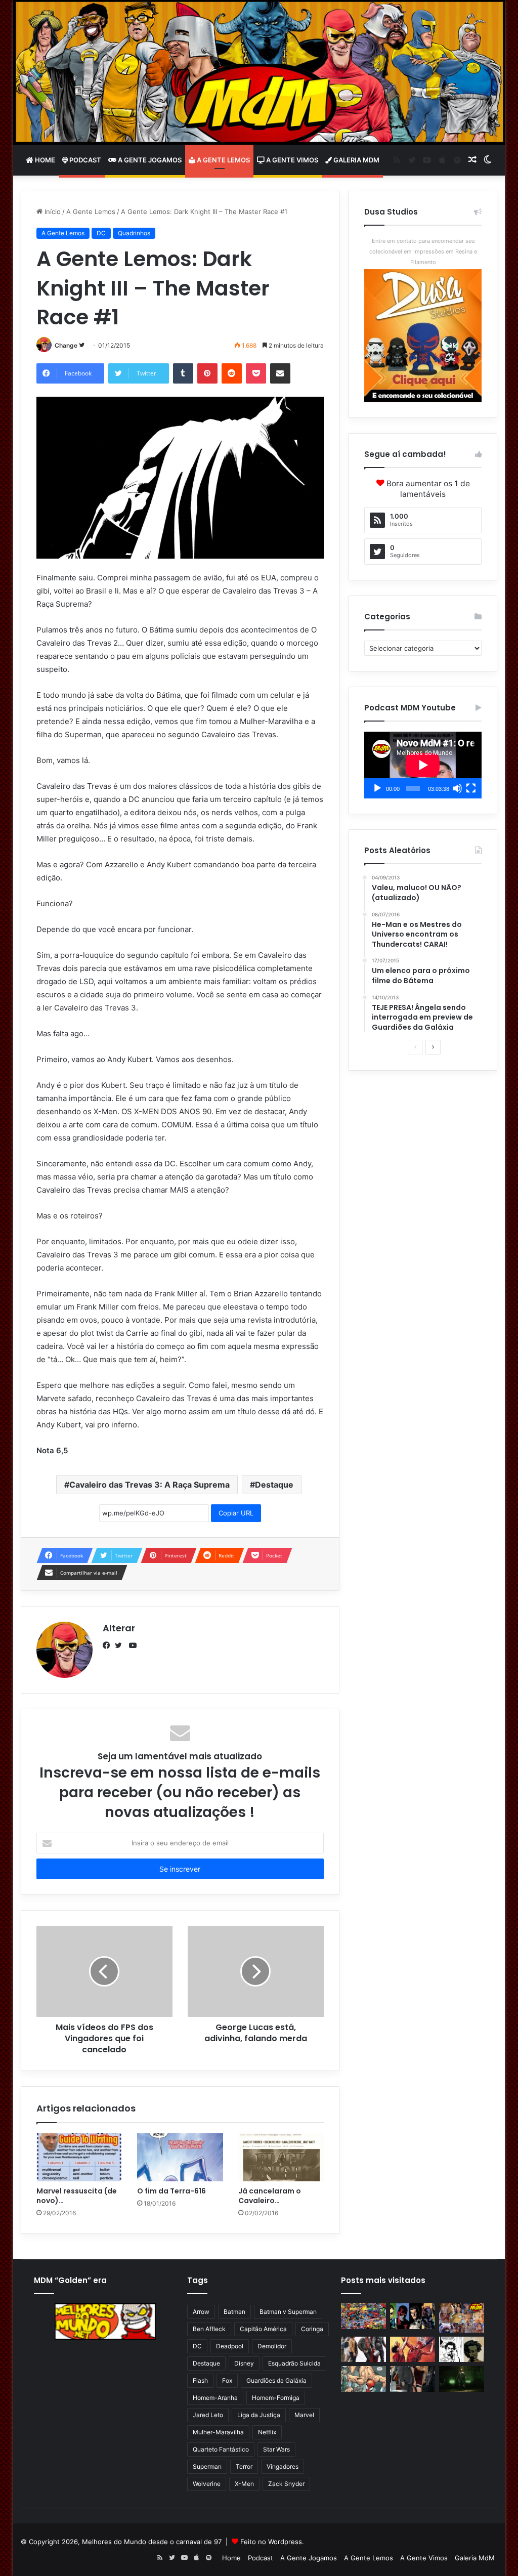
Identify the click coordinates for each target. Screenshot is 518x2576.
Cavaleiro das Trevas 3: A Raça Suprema (149, 1485)
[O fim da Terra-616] (180, 2158)
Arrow (201, 2312)
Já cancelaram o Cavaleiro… (270, 2196)
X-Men (244, 2484)
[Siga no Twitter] (82, 345)
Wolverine (207, 2484)
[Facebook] (109, 1645)
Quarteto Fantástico (221, 2449)
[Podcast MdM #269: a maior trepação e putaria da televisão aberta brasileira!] (462, 2318)
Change (66, 345)
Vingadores (283, 2466)
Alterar (119, 1628)
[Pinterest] (207, 373)
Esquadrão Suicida (294, 2363)
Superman (207, 2466)
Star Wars (276, 2449)
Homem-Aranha (215, 2398)
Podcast (84, 160)
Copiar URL (236, 1513)
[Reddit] (232, 373)
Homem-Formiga (276, 2398)
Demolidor (272, 2346)
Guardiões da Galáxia (276, 2380)
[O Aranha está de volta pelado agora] (363, 2379)
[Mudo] (457, 788)
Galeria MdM (356, 160)
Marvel (304, 2415)
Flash (200, 2380)
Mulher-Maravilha (218, 2432)
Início (52, 212)
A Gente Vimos (291, 160)
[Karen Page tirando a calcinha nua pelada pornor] (413, 2379)
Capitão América (263, 2329)
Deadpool (230, 2346)
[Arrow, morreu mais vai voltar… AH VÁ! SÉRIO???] (462, 2379)
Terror (244, 2466)
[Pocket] (256, 373)
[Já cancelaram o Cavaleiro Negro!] (281, 2158)
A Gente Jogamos (149, 160)
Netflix (267, 2432)
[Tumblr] (183, 373)
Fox (227, 2380)
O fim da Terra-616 (171, 2191)
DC (101, 233)
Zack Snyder (286, 2484)
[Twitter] (121, 1645)
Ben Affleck (209, 2329)
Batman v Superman (288, 2312)
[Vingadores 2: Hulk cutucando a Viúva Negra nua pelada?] (363, 2349)
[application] (423, 765)
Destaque (274, 1485)
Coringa (312, 2329)
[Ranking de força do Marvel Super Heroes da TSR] (413, 2316)
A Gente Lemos (223, 160)
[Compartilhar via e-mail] (280, 373)
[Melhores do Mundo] (259, 72)
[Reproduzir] (377, 788)
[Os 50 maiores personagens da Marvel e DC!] (363, 2316)
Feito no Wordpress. (272, 2542)
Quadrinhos (134, 233)
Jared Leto (208, 2415)
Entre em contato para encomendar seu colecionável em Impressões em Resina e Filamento (423, 251)
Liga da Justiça (259, 2415)
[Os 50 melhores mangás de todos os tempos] (413, 2349)
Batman (234, 2312)
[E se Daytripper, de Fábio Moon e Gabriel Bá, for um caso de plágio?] (462, 2349)
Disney (244, 2363)
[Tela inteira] (471, 788)
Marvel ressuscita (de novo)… (77, 2196)
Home (44, 160)
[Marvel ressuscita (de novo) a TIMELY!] (79, 2158)
